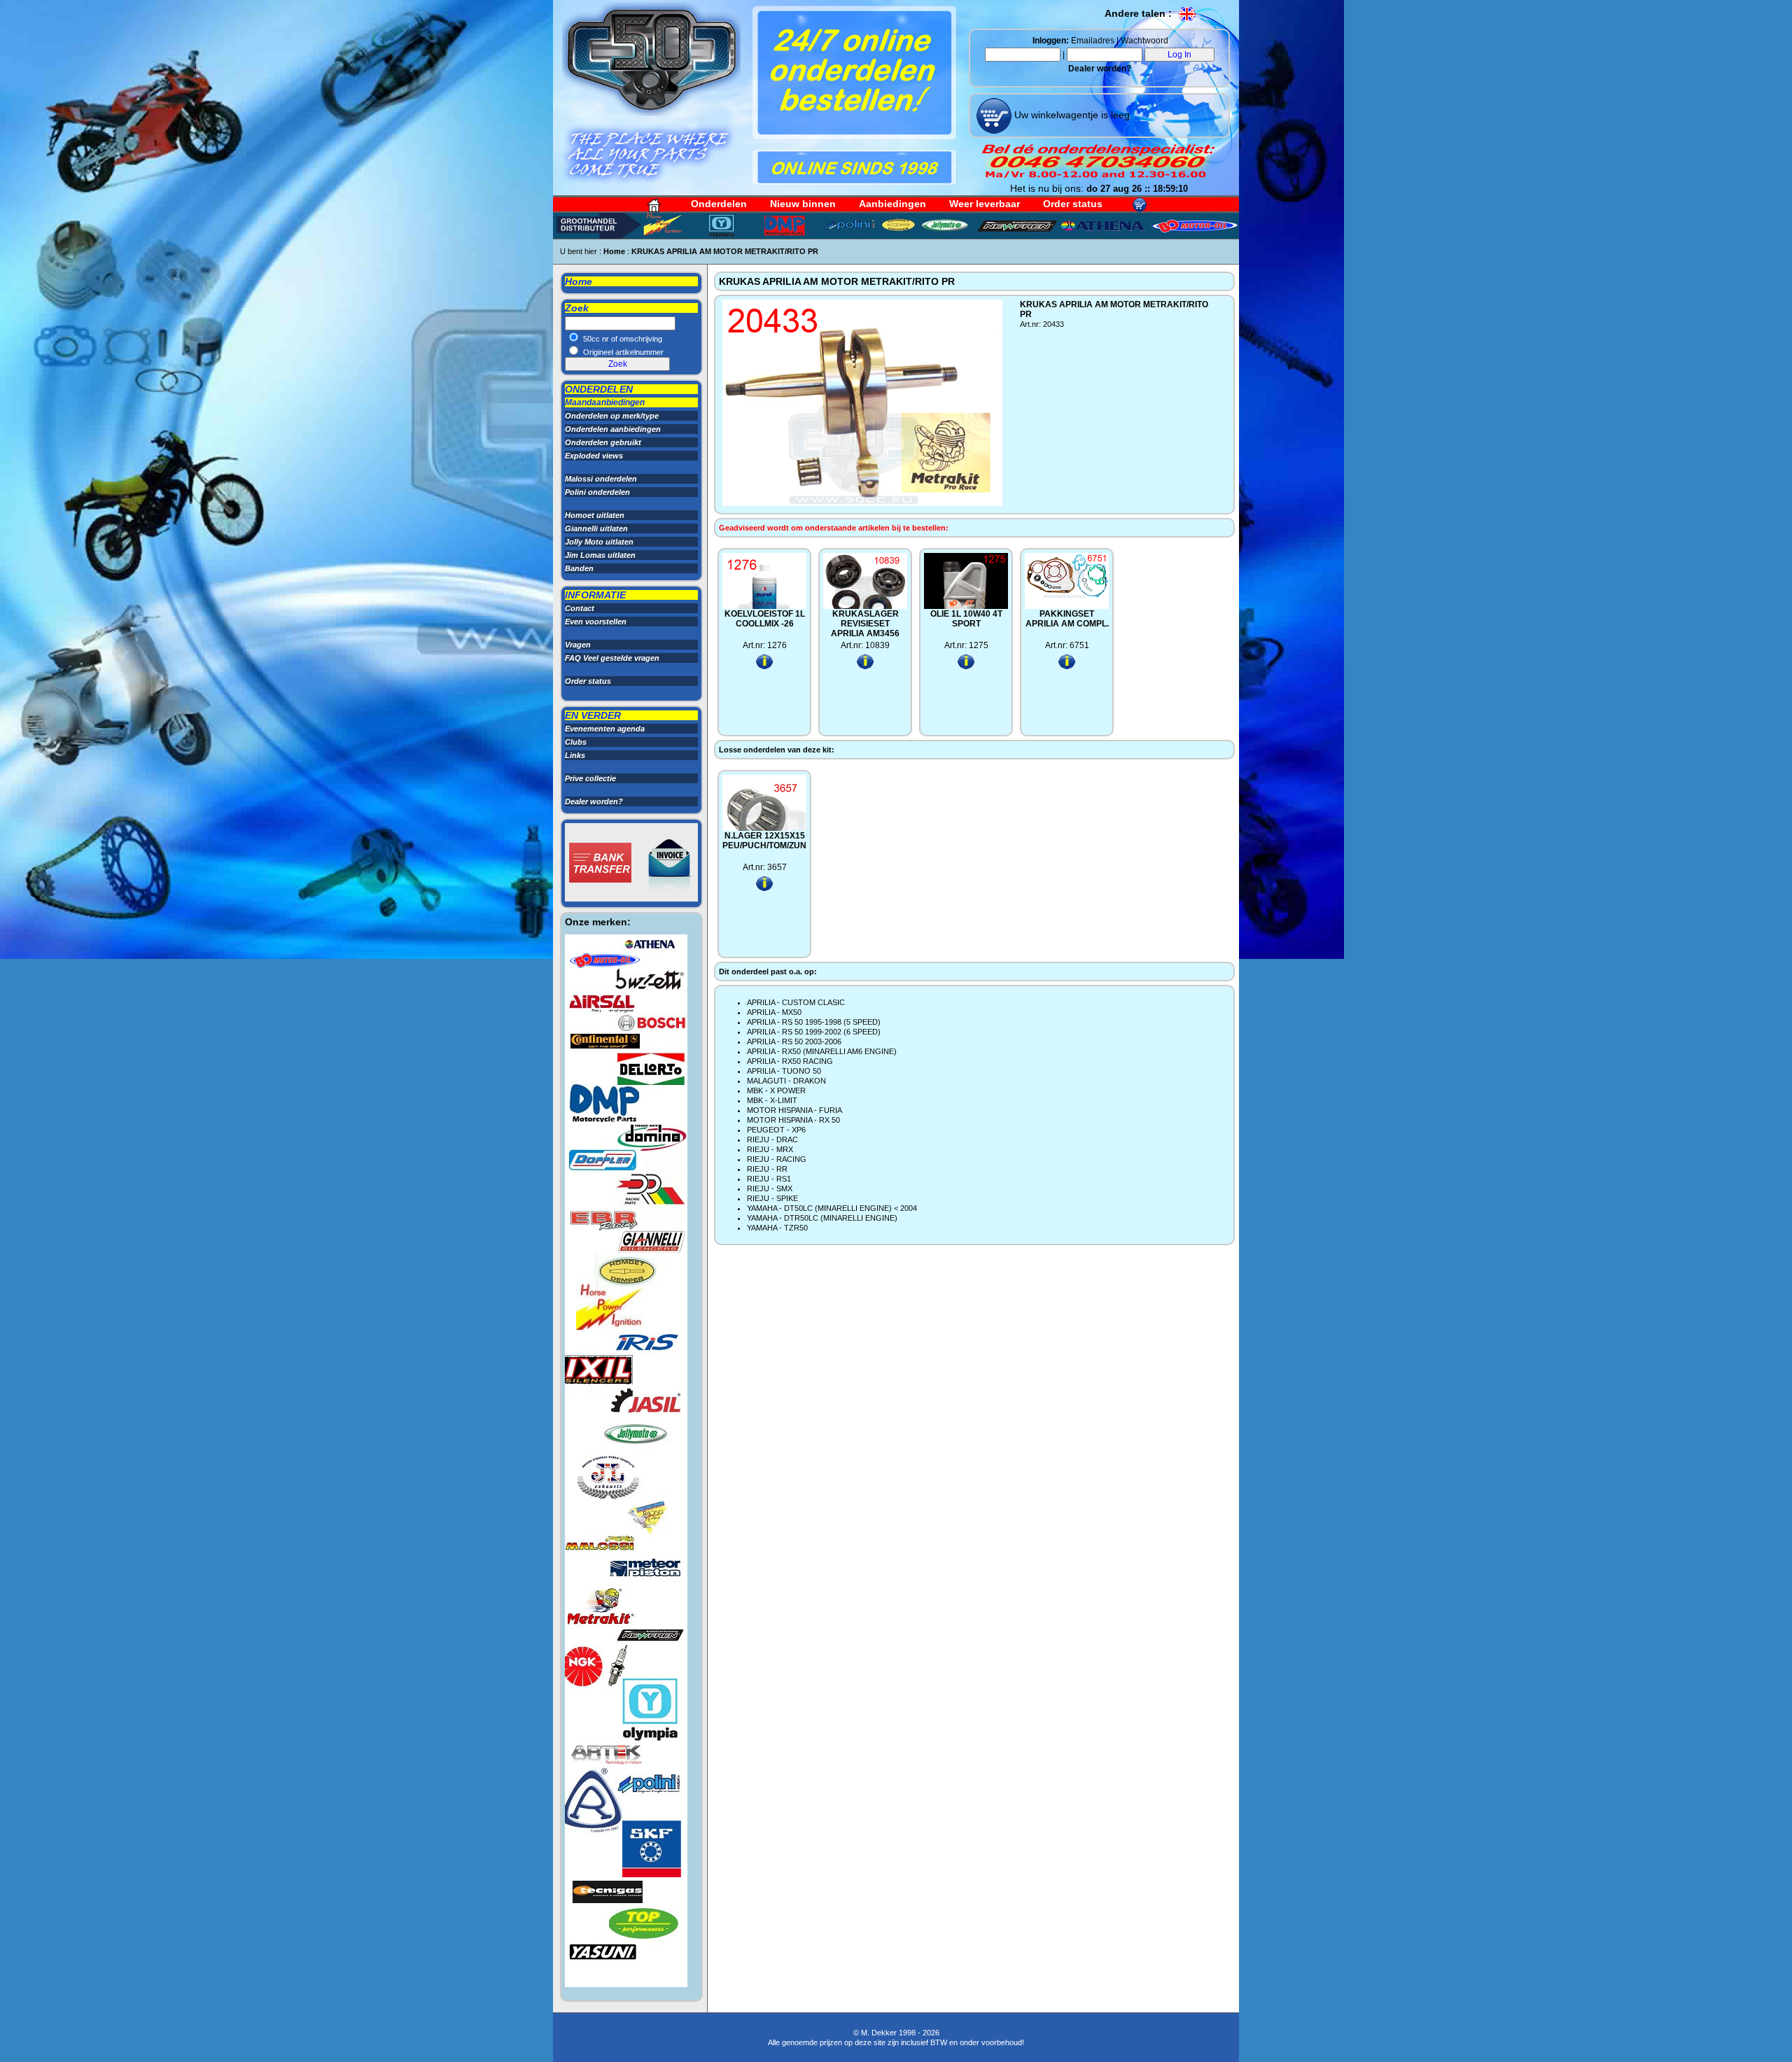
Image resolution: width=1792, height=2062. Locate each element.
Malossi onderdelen (601, 479)
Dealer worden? (1100, 69)
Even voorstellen (596, 622)
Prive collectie (590, 778)
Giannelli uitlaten (596, 528)
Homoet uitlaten (595, 515)
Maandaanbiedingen (605, 402)
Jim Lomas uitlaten (600, 555)
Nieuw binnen (803, 204)
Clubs (576, 742)
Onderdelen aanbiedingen (613, 429)
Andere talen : (1140, 13)
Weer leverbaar (985, 204)
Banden (579, 568)
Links (575, 755)
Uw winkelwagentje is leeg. (1072, 115)
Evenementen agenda (605, 729)
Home (614, 251)
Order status (1073, 204)
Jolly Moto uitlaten (599, 542)
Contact (580, 608)
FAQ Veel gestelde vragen (612, 658)
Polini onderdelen (597, 492)
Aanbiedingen (892, 204)
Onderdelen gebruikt (603, 442)
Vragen (578, 645)
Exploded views (594, 456)
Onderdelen (719, 204)
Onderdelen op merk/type (612, 416)
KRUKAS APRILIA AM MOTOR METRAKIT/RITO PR (725, 251)
